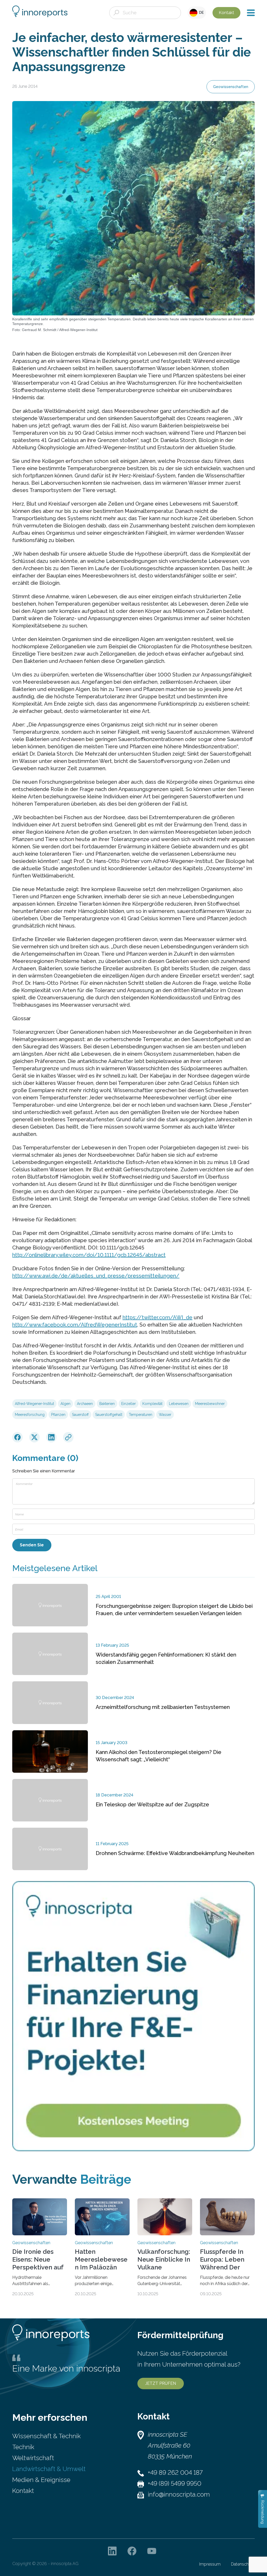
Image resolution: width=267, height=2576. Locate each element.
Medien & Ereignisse (41, 2480)
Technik (23, 2447)
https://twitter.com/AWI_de (157, 1317)
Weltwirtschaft (33, 2458)
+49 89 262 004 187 (175, 2472)
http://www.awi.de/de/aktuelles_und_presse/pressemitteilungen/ (96, 1276)
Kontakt (226, 13)
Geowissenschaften (231, 87)
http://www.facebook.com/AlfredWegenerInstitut (75, 1325)
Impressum (210, 2564)
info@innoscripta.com (179, 2494)
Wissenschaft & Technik (46, 2436)
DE (201, 13)
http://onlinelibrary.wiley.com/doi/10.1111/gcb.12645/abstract (89, 1255)
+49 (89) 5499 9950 (175, 2483)
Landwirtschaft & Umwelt (49, 2469)
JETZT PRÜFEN (161, 2383)
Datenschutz (243, 2564)
